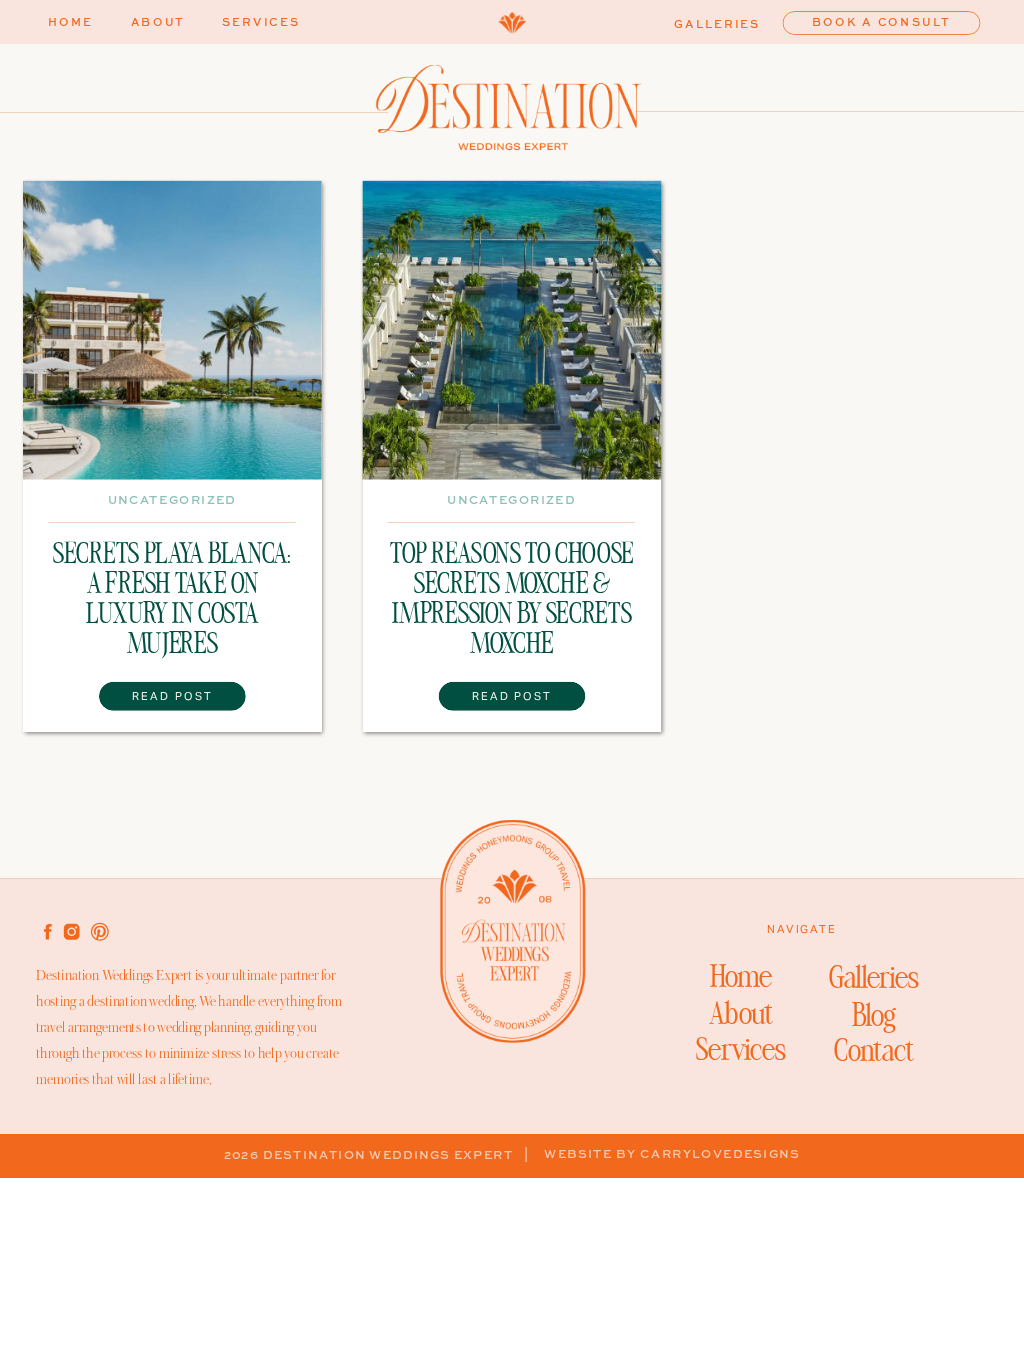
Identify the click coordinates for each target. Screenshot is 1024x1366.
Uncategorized (172, 500)
